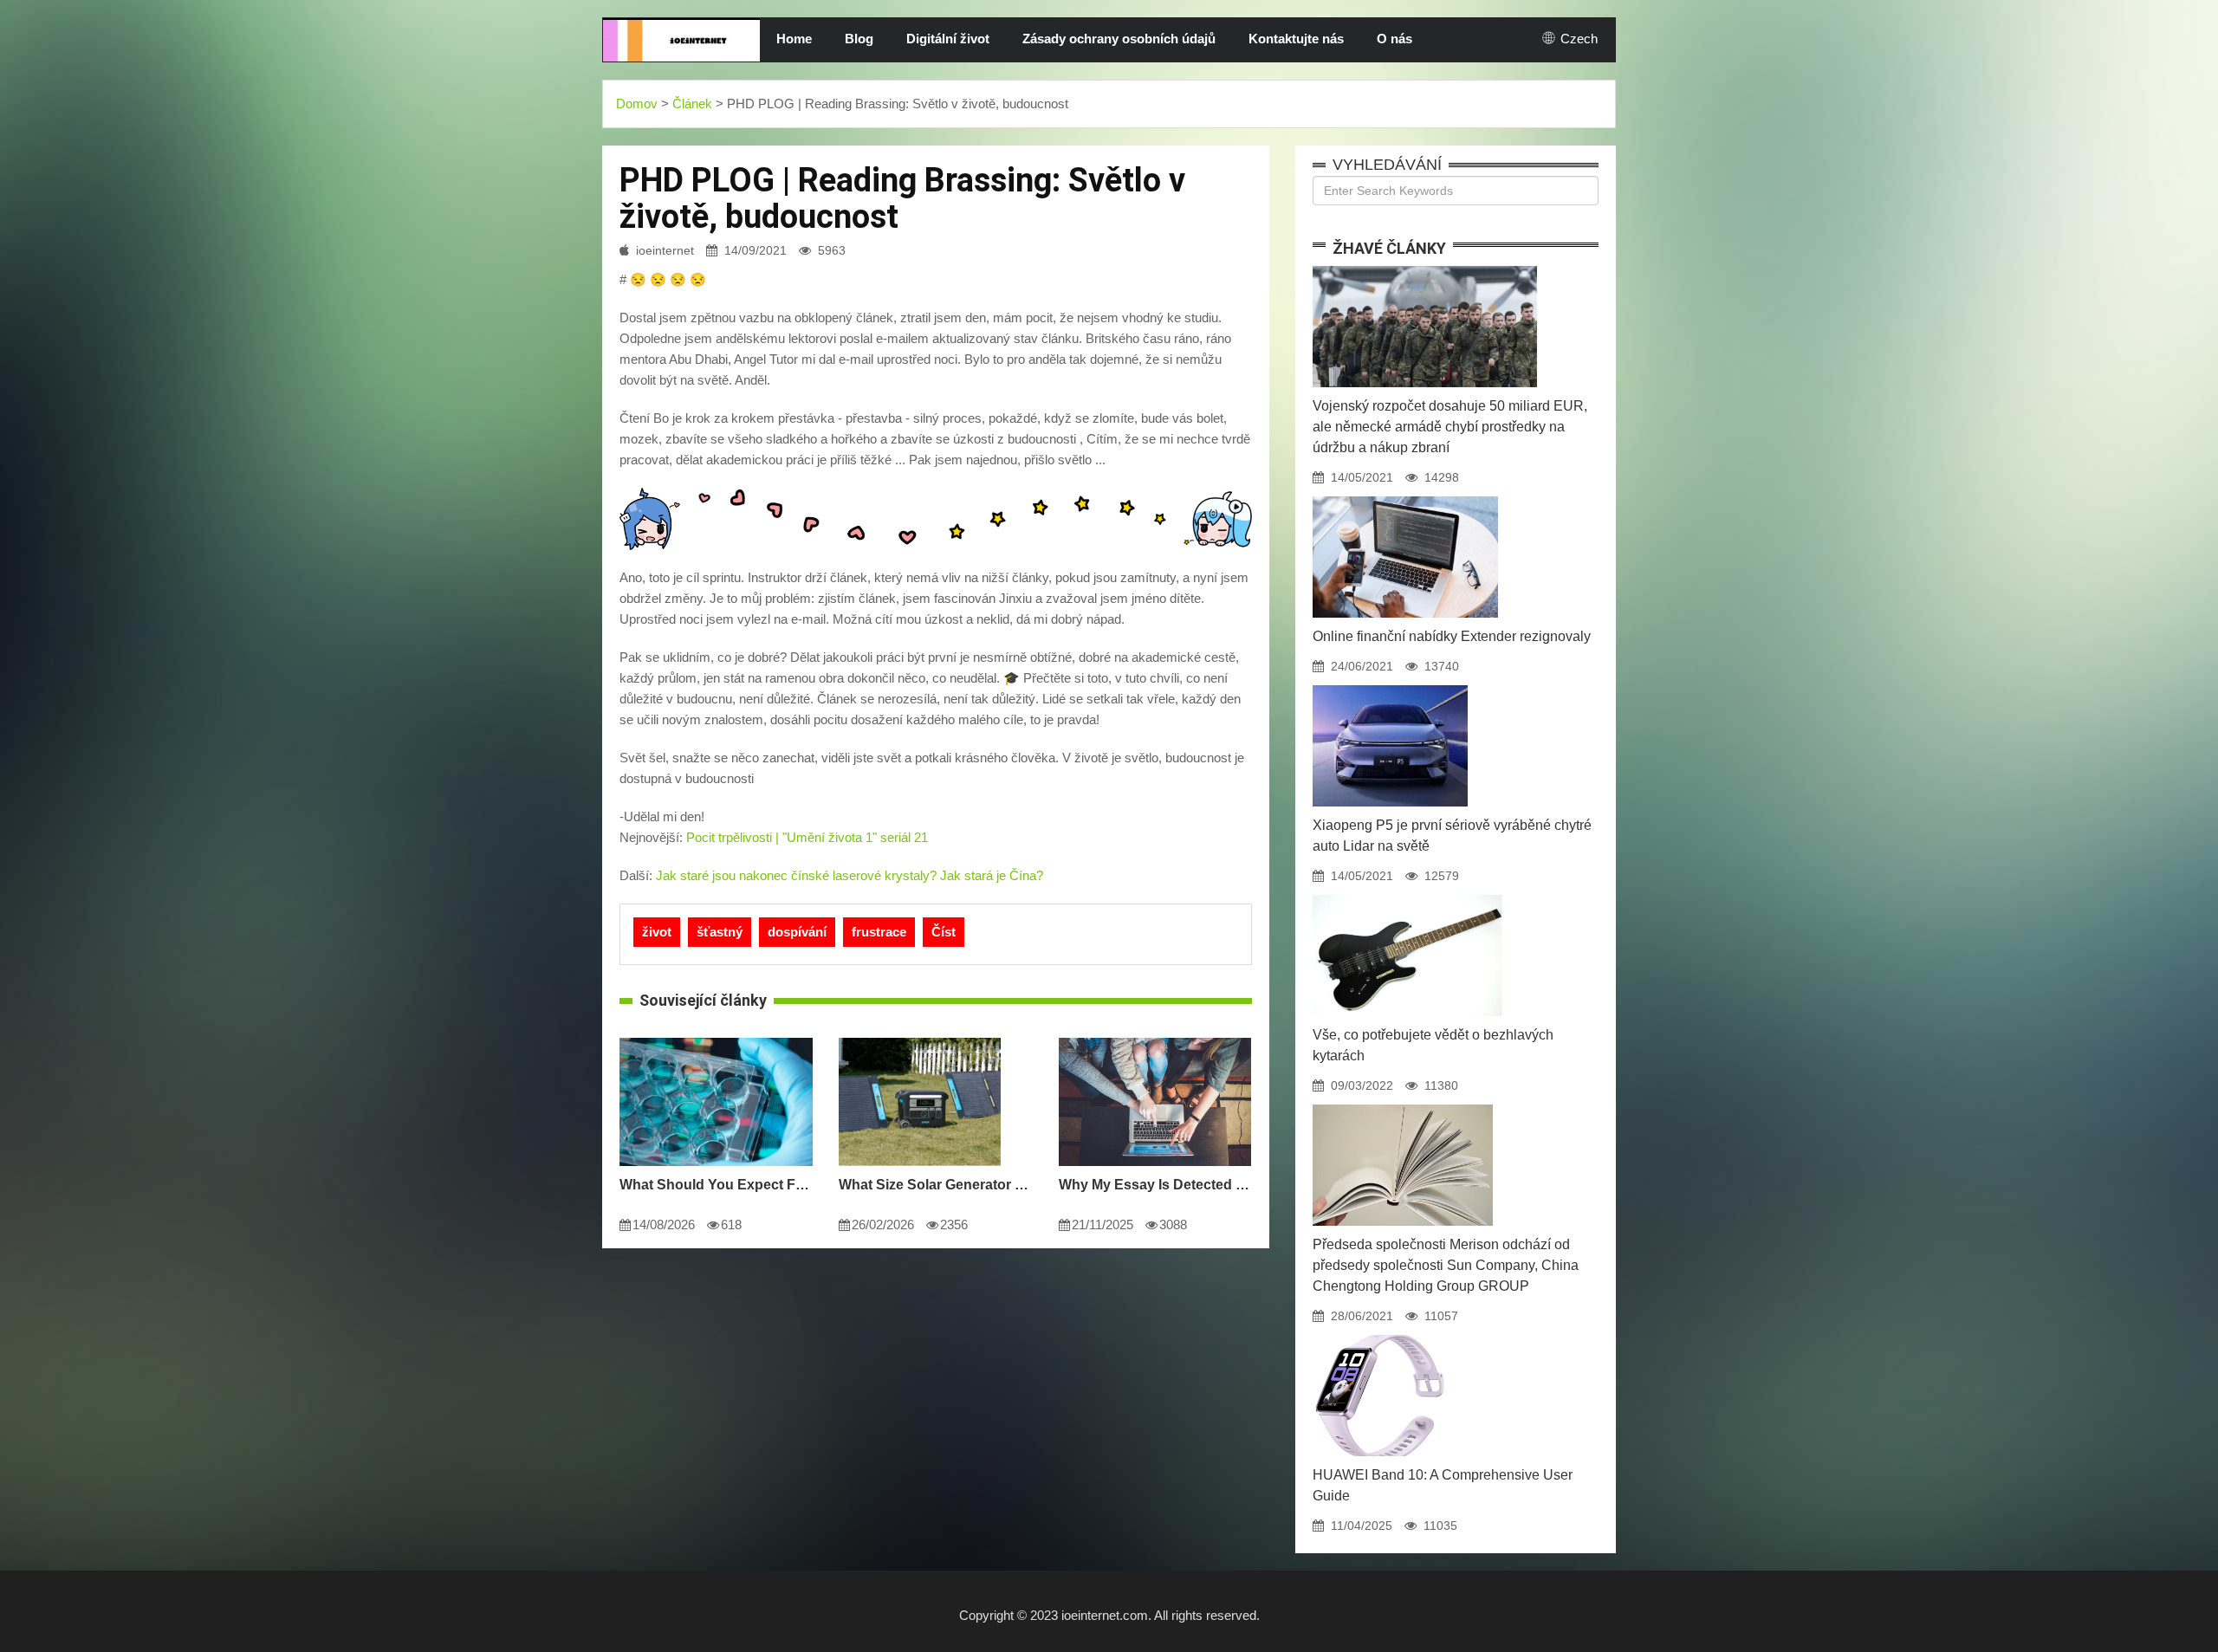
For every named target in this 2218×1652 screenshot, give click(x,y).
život (657, 932)
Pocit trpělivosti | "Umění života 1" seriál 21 (807, 837)
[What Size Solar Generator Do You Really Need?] (920, 1038)
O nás (1394, 39)
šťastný (720, 932)
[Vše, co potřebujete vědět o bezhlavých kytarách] (1407, 895)
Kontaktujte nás (1296, 39)
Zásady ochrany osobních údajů (1119, 39)
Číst (944, 932)
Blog (859, 39)
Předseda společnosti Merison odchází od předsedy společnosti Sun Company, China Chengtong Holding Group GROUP (1446, 1265)
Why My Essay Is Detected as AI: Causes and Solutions (1155, 1185)
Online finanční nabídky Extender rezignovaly (1452, 636)
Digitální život (948, 39)
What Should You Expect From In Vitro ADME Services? (716, 1185)
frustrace (879, 932)
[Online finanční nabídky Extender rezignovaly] (1405, 496)
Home (794, 39)
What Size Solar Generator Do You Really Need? (935, 1185)
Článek (692, 104)
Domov (637, 104)
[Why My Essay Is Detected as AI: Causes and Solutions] (1155, 1038)
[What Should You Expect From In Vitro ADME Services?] (716, 1038)
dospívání (797, 932)
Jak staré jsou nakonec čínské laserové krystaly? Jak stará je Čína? (850, 875)
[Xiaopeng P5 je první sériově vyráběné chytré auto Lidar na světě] (1390, 685)
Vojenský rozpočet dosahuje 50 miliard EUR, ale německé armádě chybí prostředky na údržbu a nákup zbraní (1450, 427)
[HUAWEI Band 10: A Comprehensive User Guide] (1379, 1335)
